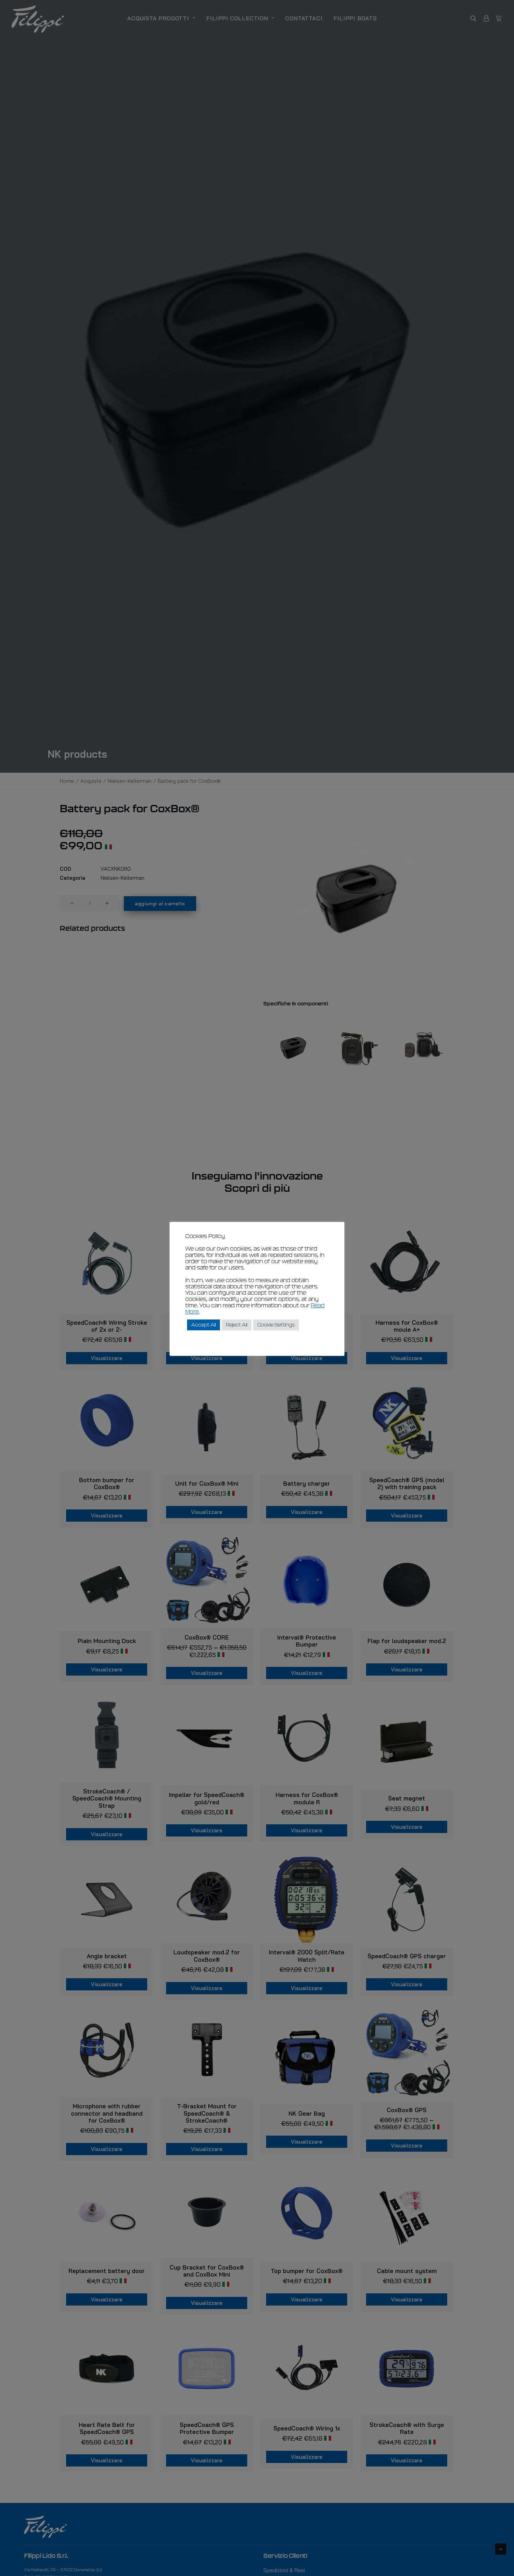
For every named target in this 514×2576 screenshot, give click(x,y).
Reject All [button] (237, 1325)
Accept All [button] (204, 1325)
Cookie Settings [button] (276, 1325)
